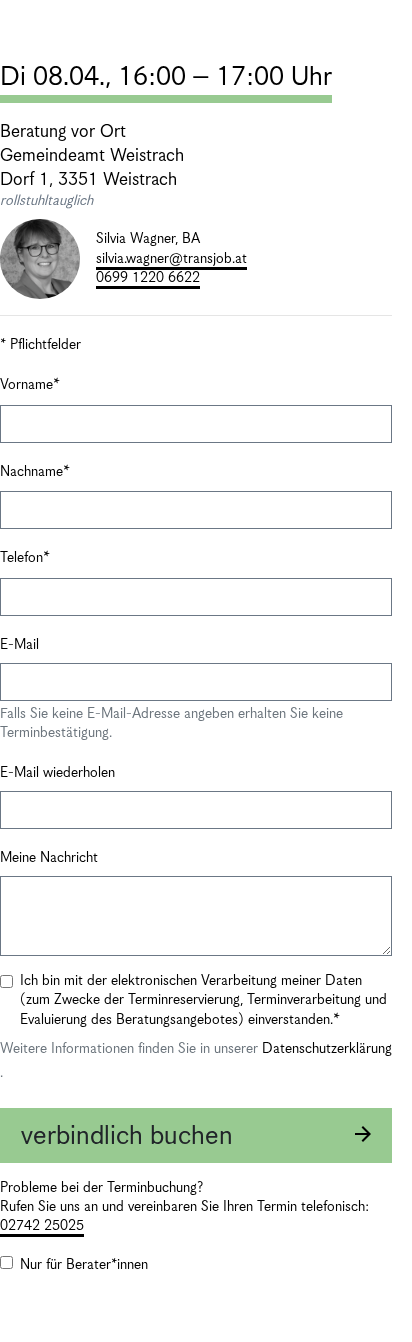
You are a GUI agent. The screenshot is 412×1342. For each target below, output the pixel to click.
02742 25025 (42, 1226)
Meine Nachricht (49, 858)
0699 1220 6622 (148, 278)
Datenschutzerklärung (327, 1049)
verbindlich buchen (127, 1136)
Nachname (31, 472)
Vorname (26, 385)
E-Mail (19, 645)
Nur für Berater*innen (84, 1265)
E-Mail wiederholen (57, 773)
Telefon (21, 558)
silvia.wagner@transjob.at (171, 259)
